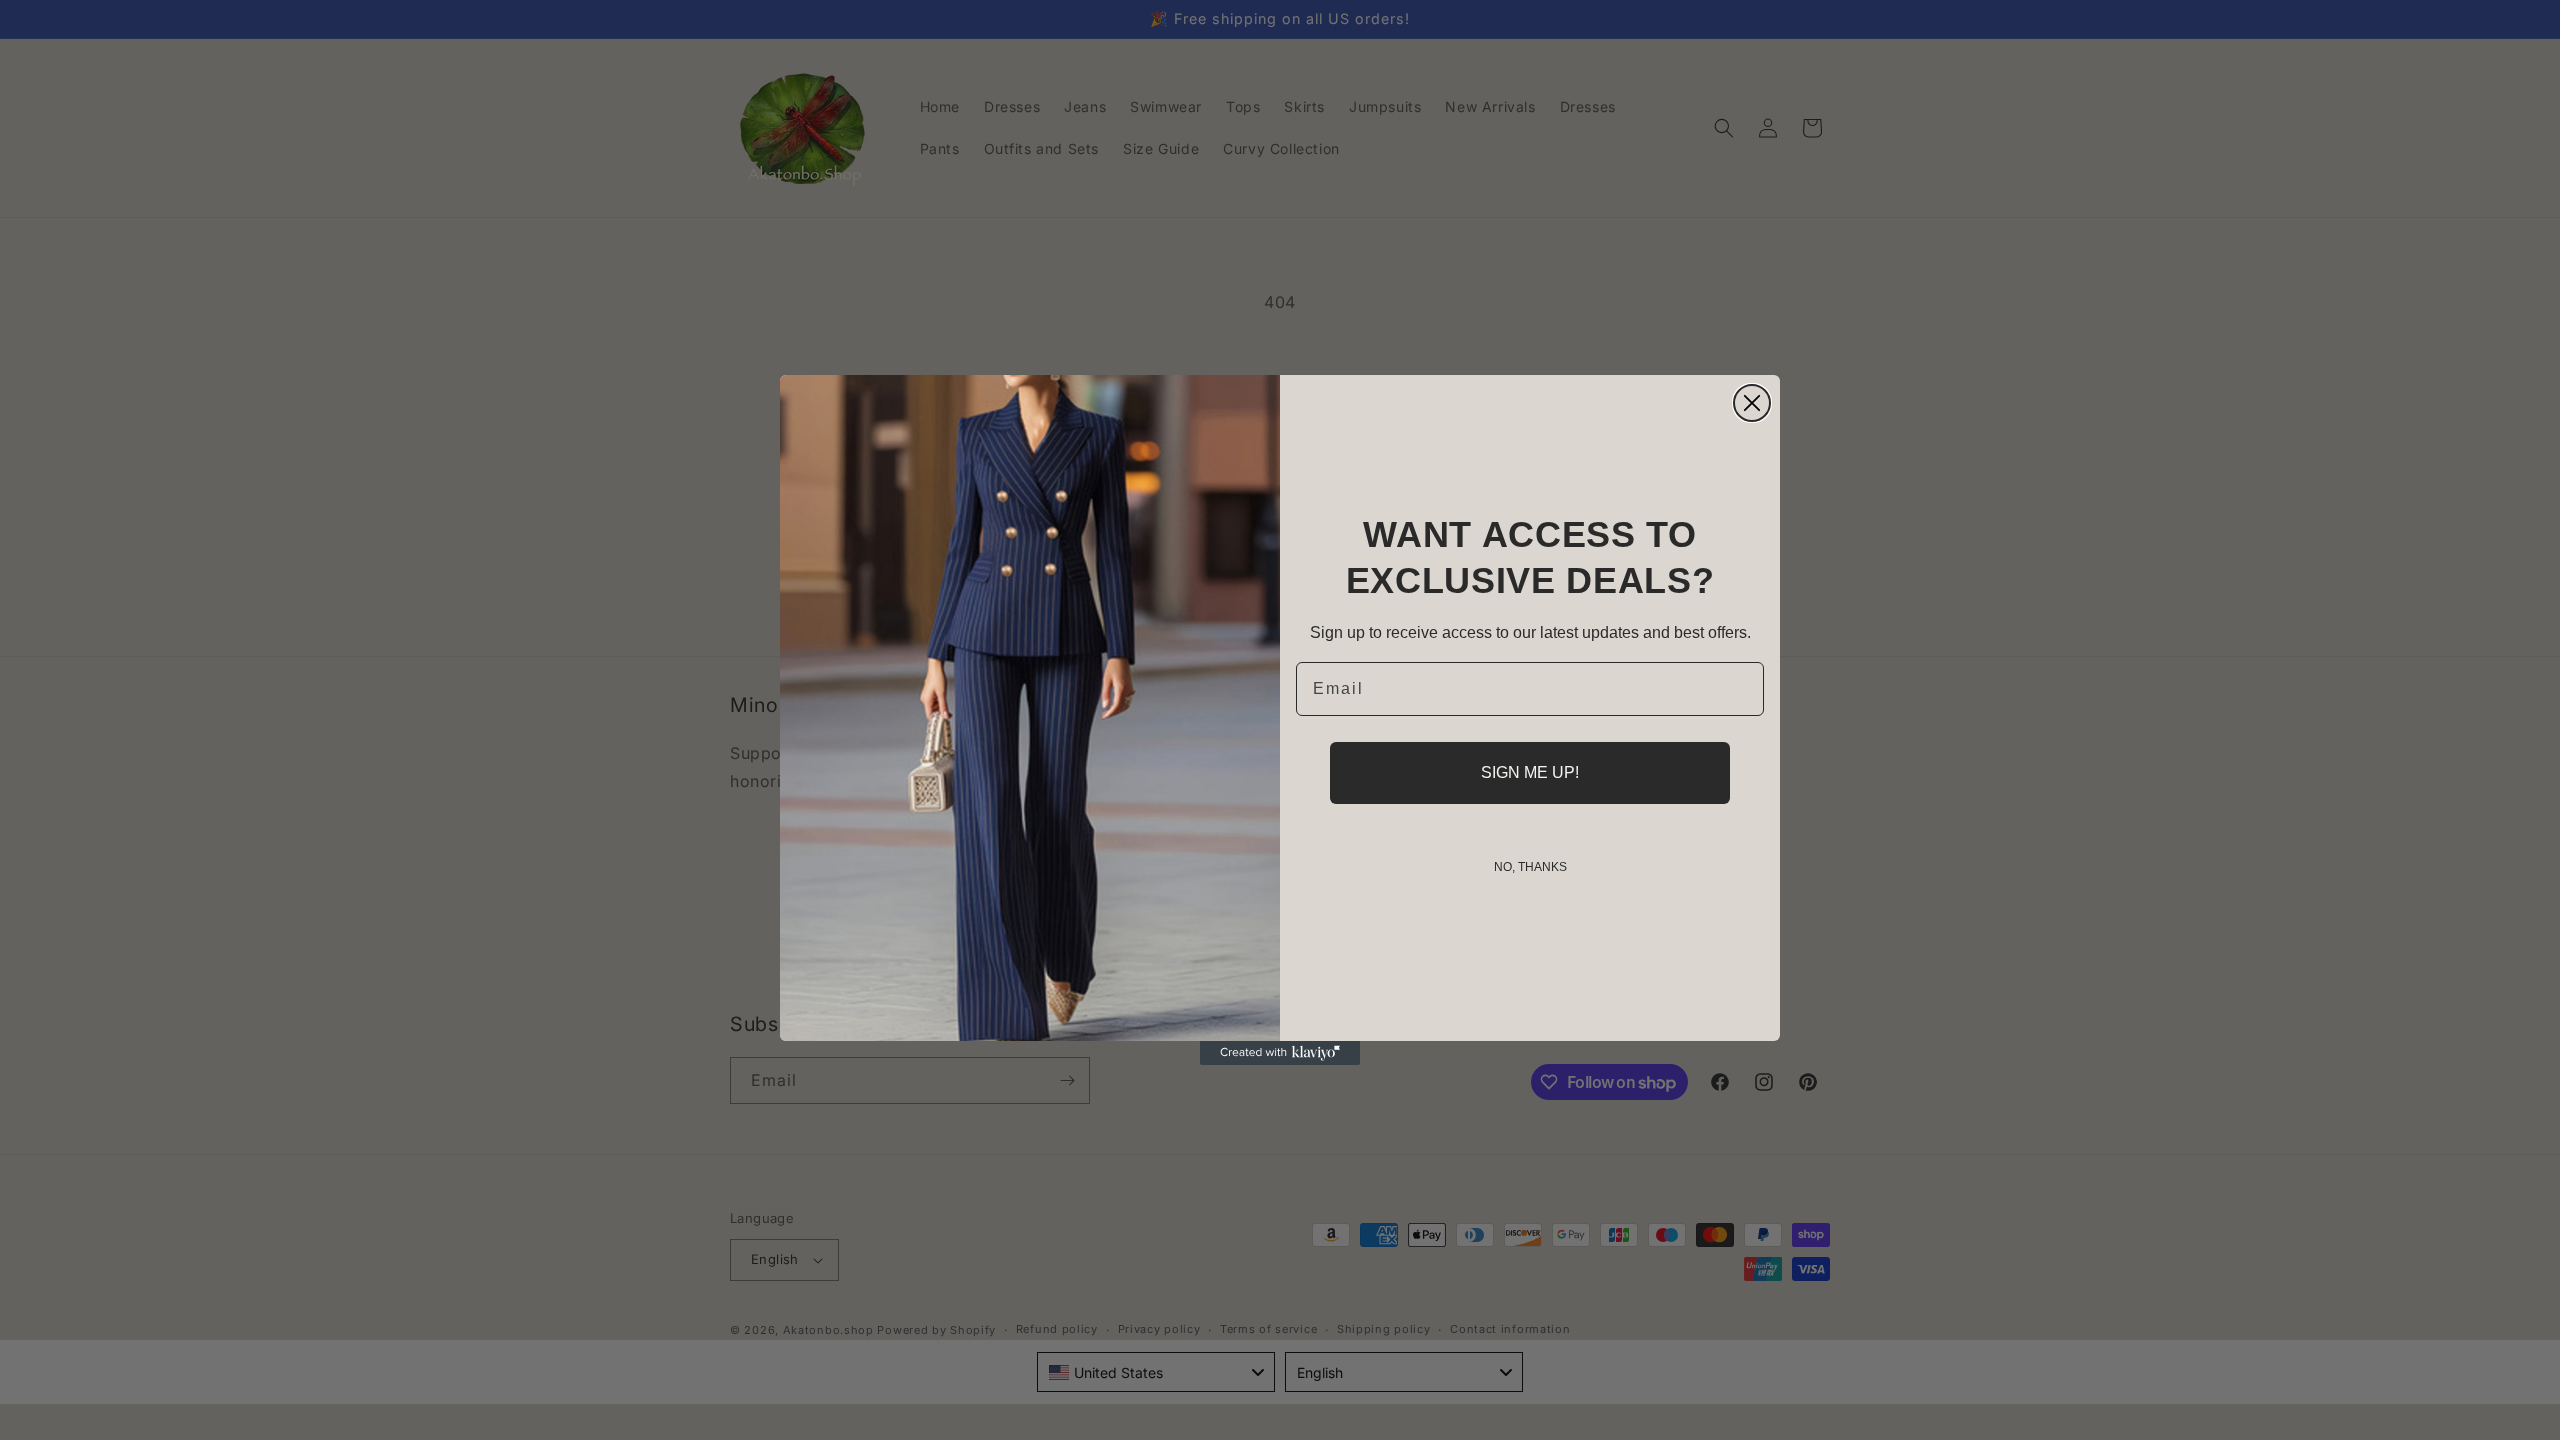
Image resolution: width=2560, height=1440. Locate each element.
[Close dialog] (1752, 403)
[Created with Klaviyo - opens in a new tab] (1280, 1053)
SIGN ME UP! (1530, 772)
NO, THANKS (1530, 867)
